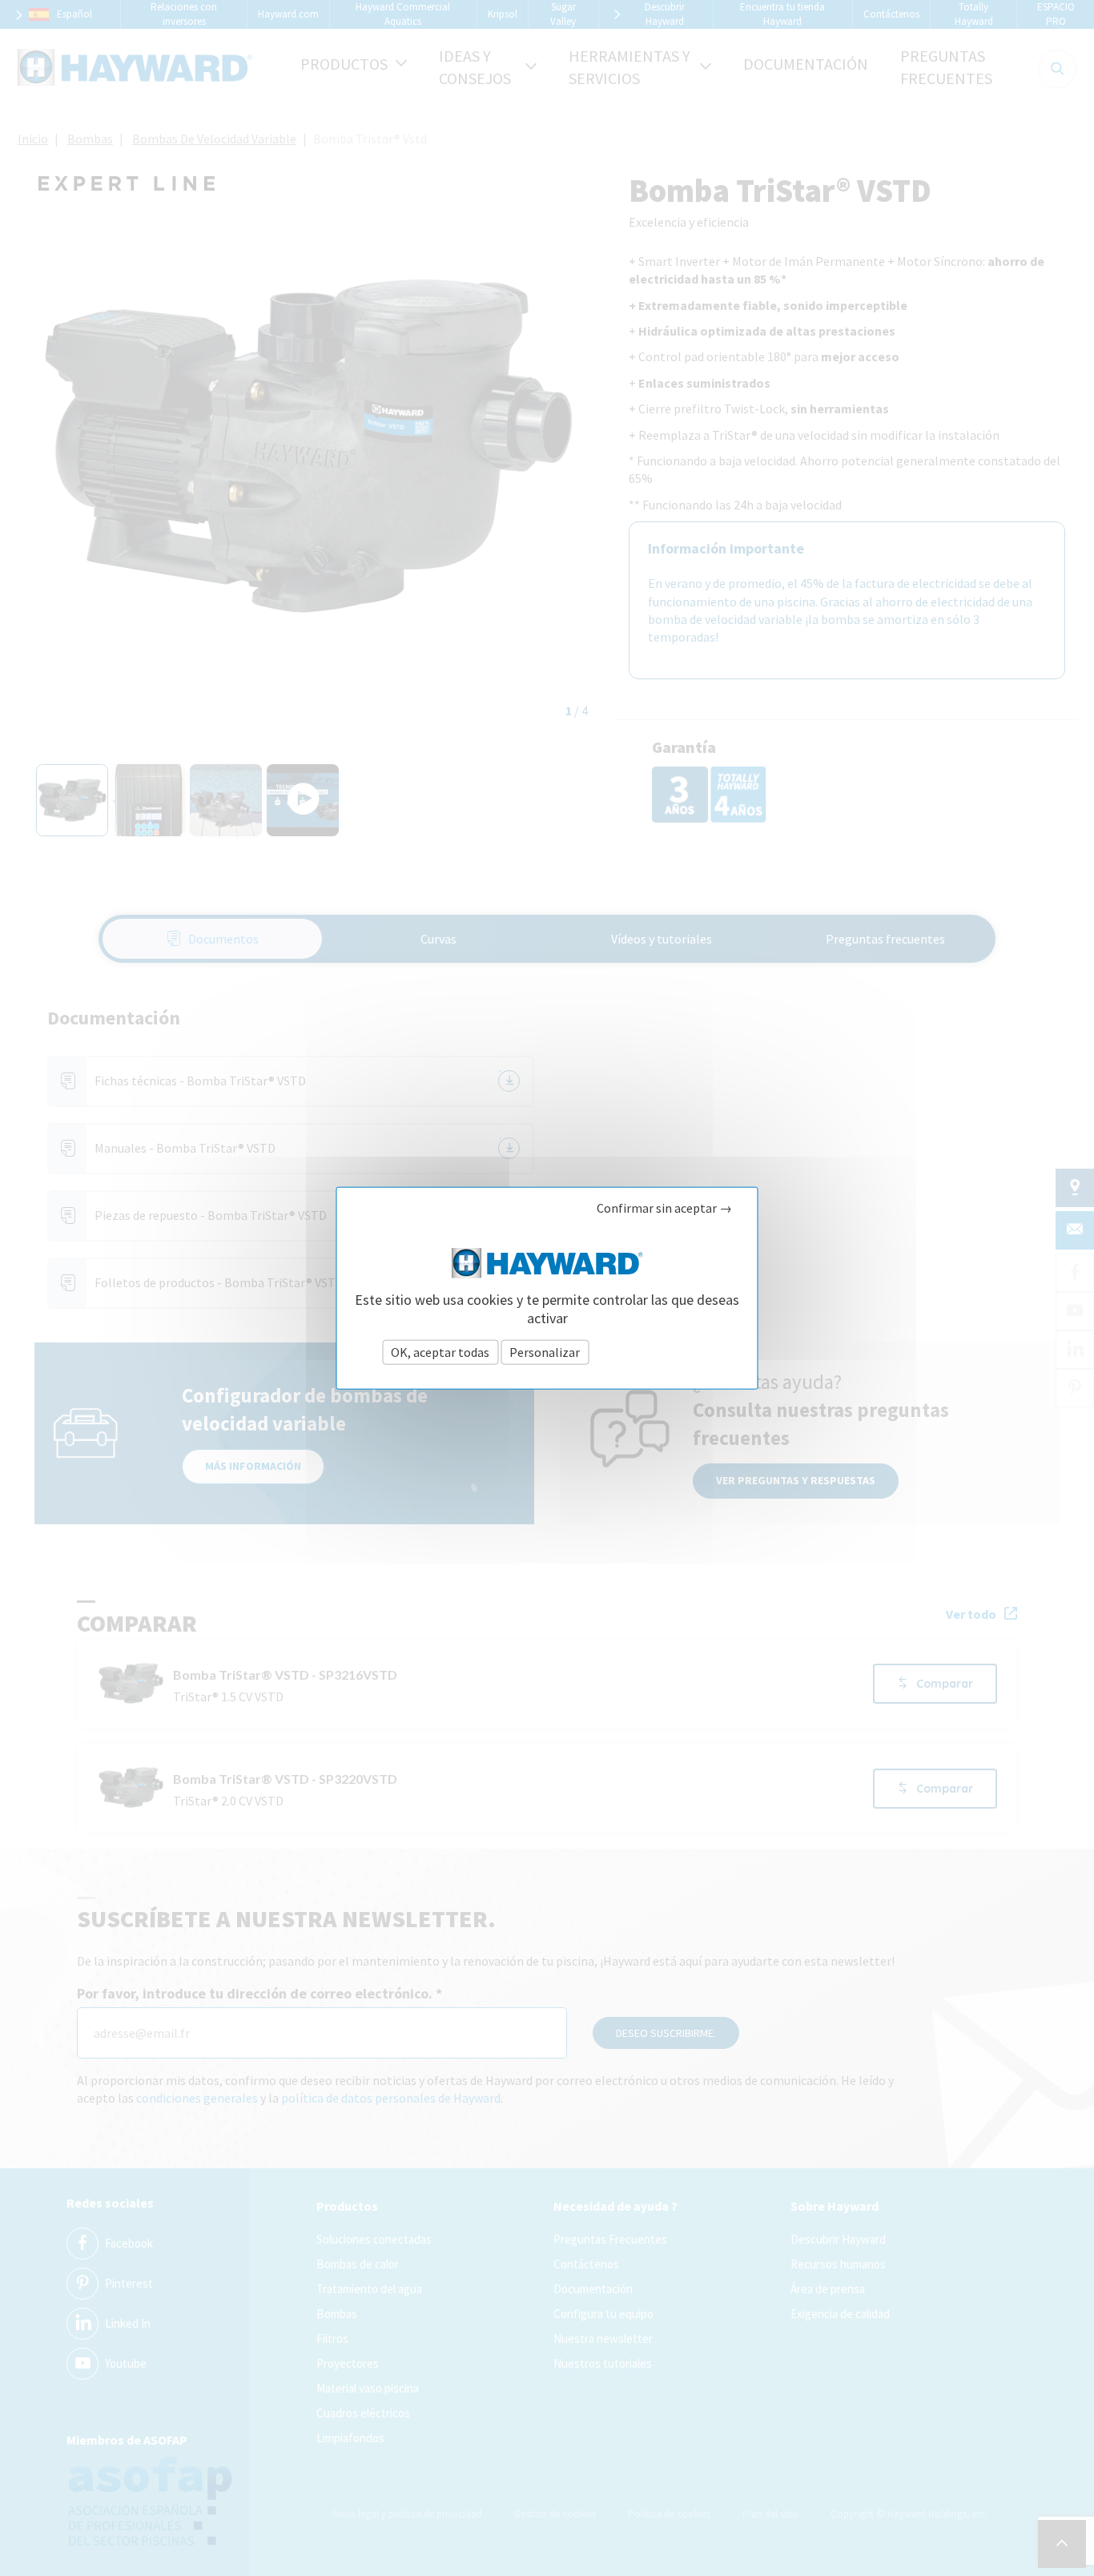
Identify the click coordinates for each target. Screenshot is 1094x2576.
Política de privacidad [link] (652, 1352)
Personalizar (545, 1351)
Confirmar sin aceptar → (664, 1208)
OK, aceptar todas (440, 1351)
